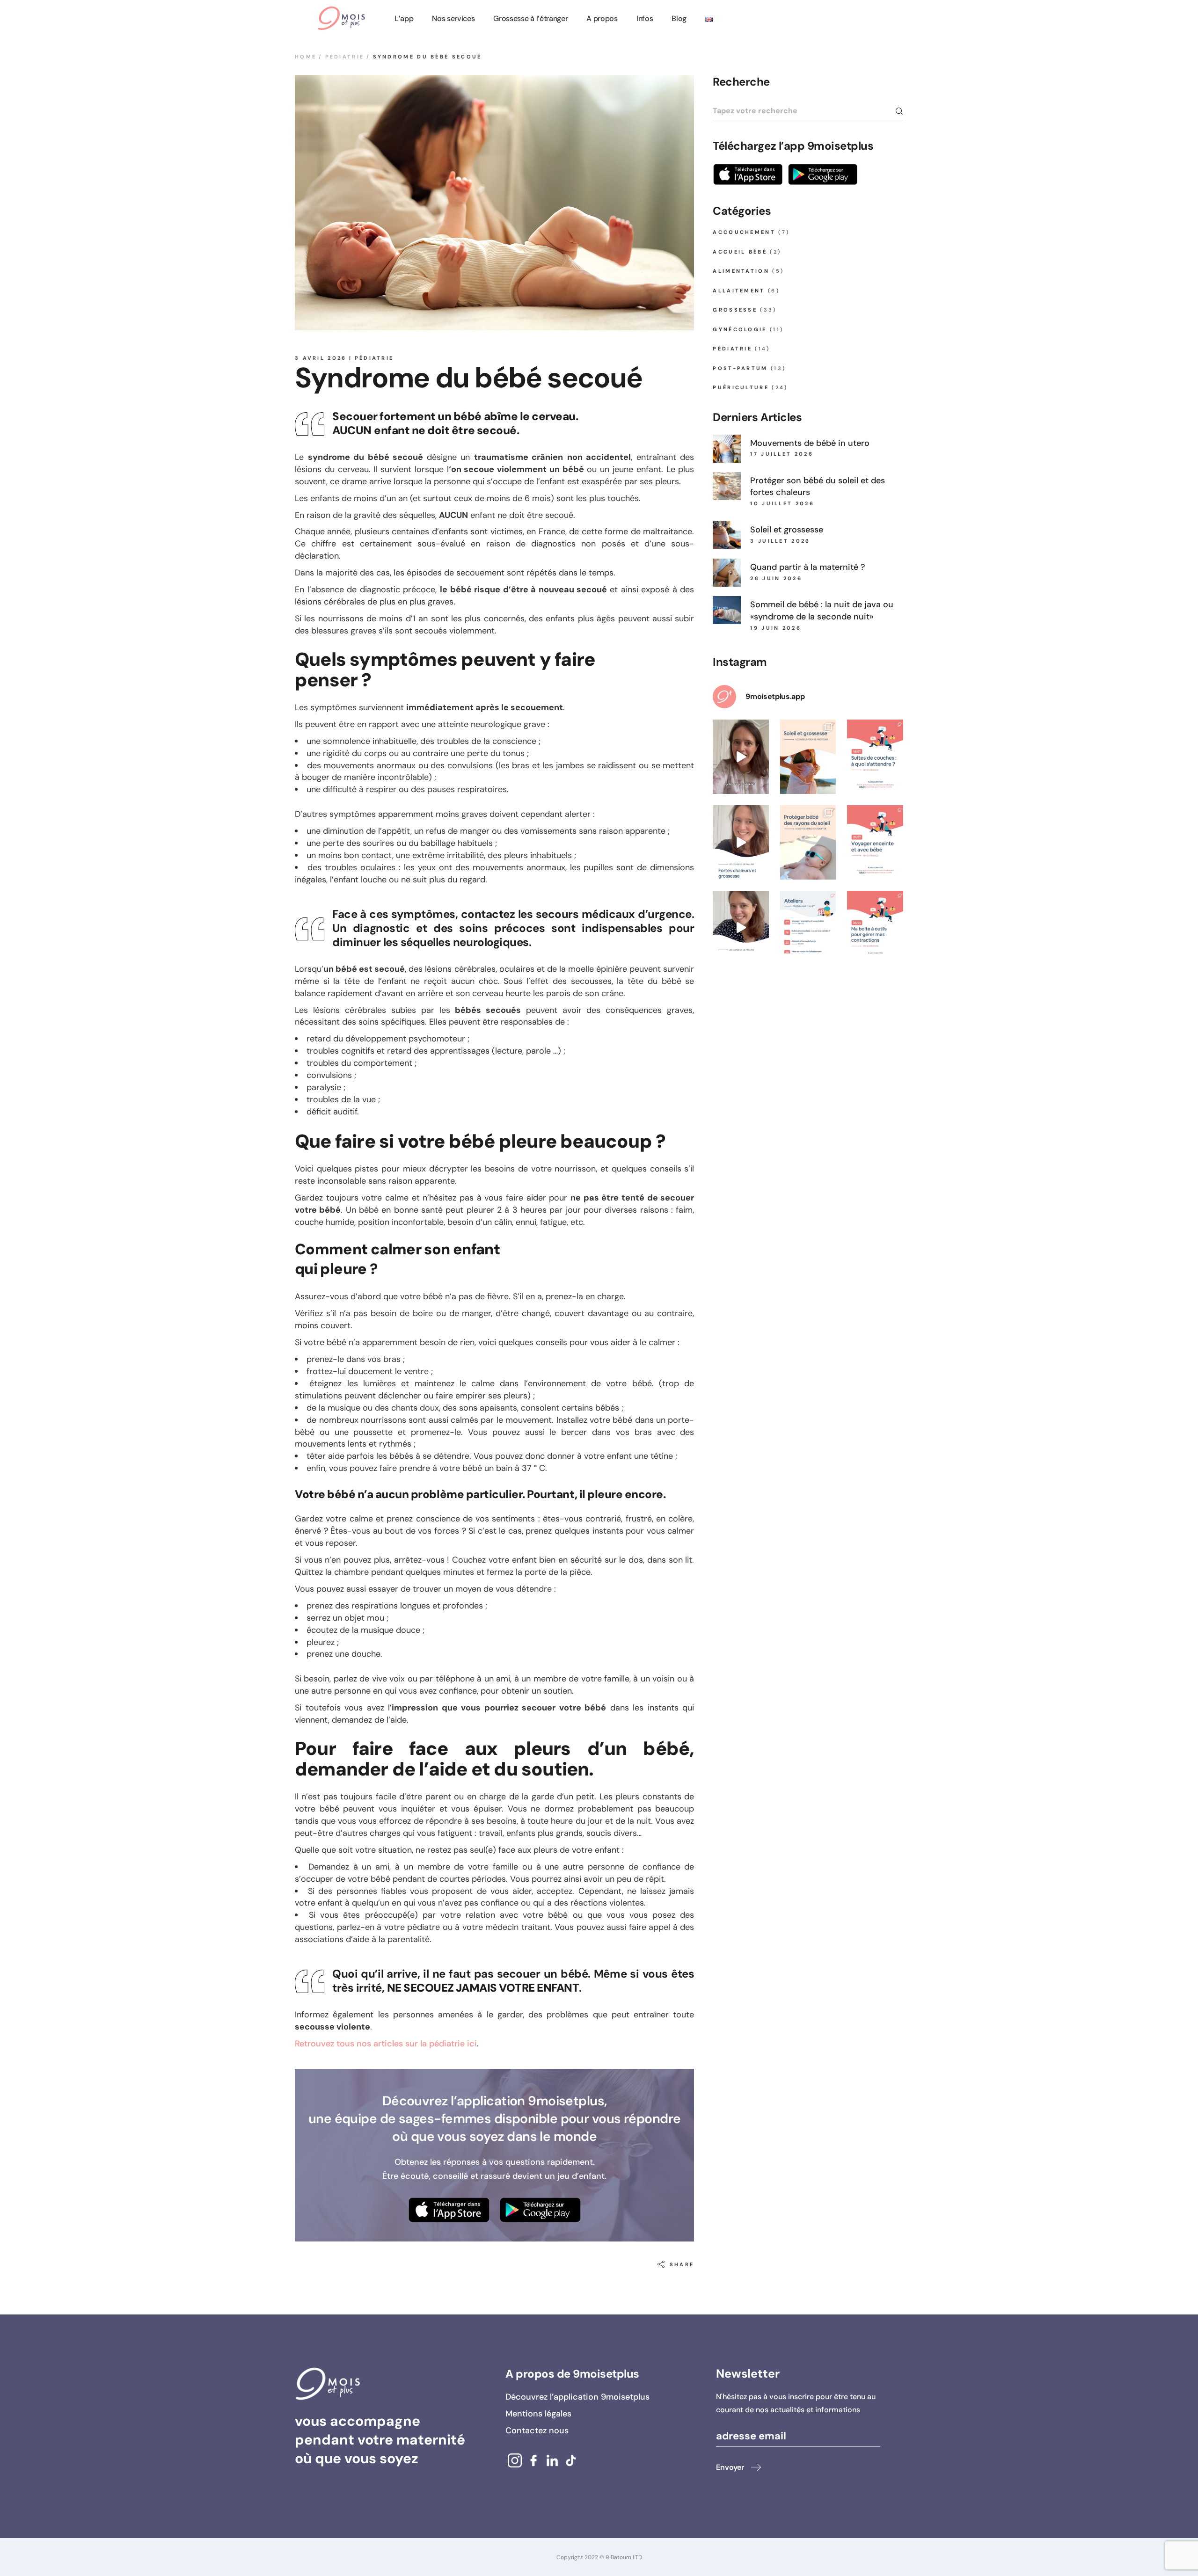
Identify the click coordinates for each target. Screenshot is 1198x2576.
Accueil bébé (740, 252)
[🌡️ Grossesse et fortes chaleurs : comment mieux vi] (741, 842)
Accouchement (744, 232)
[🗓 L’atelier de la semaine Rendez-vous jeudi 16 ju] (875, 757)
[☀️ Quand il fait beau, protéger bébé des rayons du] (808, 842)
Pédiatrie (345, 57)
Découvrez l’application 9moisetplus (577, 2397)
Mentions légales (538, 2414)
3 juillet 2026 (780, 541)
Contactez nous (537, 2430)
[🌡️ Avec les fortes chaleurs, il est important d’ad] (741, 928)
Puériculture (741, 387)
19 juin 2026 (776, 628)
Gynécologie (740, 329)
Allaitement (739, 291)
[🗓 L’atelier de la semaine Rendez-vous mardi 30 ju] (875, 928)
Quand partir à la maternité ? (808, 567)
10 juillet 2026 (782, 503)
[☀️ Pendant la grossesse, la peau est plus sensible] (808, 757)
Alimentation (741, 271)
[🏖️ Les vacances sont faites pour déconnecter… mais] (741, 757)
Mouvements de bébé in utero (810, 443)
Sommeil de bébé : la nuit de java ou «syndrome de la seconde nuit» (822, 611)
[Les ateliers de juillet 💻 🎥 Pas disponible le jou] (808, 928)
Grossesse (735, 310)
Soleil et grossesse (787, 530)
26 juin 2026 (776, 578)
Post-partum (740, 368)
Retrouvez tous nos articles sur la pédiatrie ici (386, 2044)
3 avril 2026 (321, 358)
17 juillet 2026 (782, 454)
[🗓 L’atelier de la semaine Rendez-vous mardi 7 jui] (875, 842)
